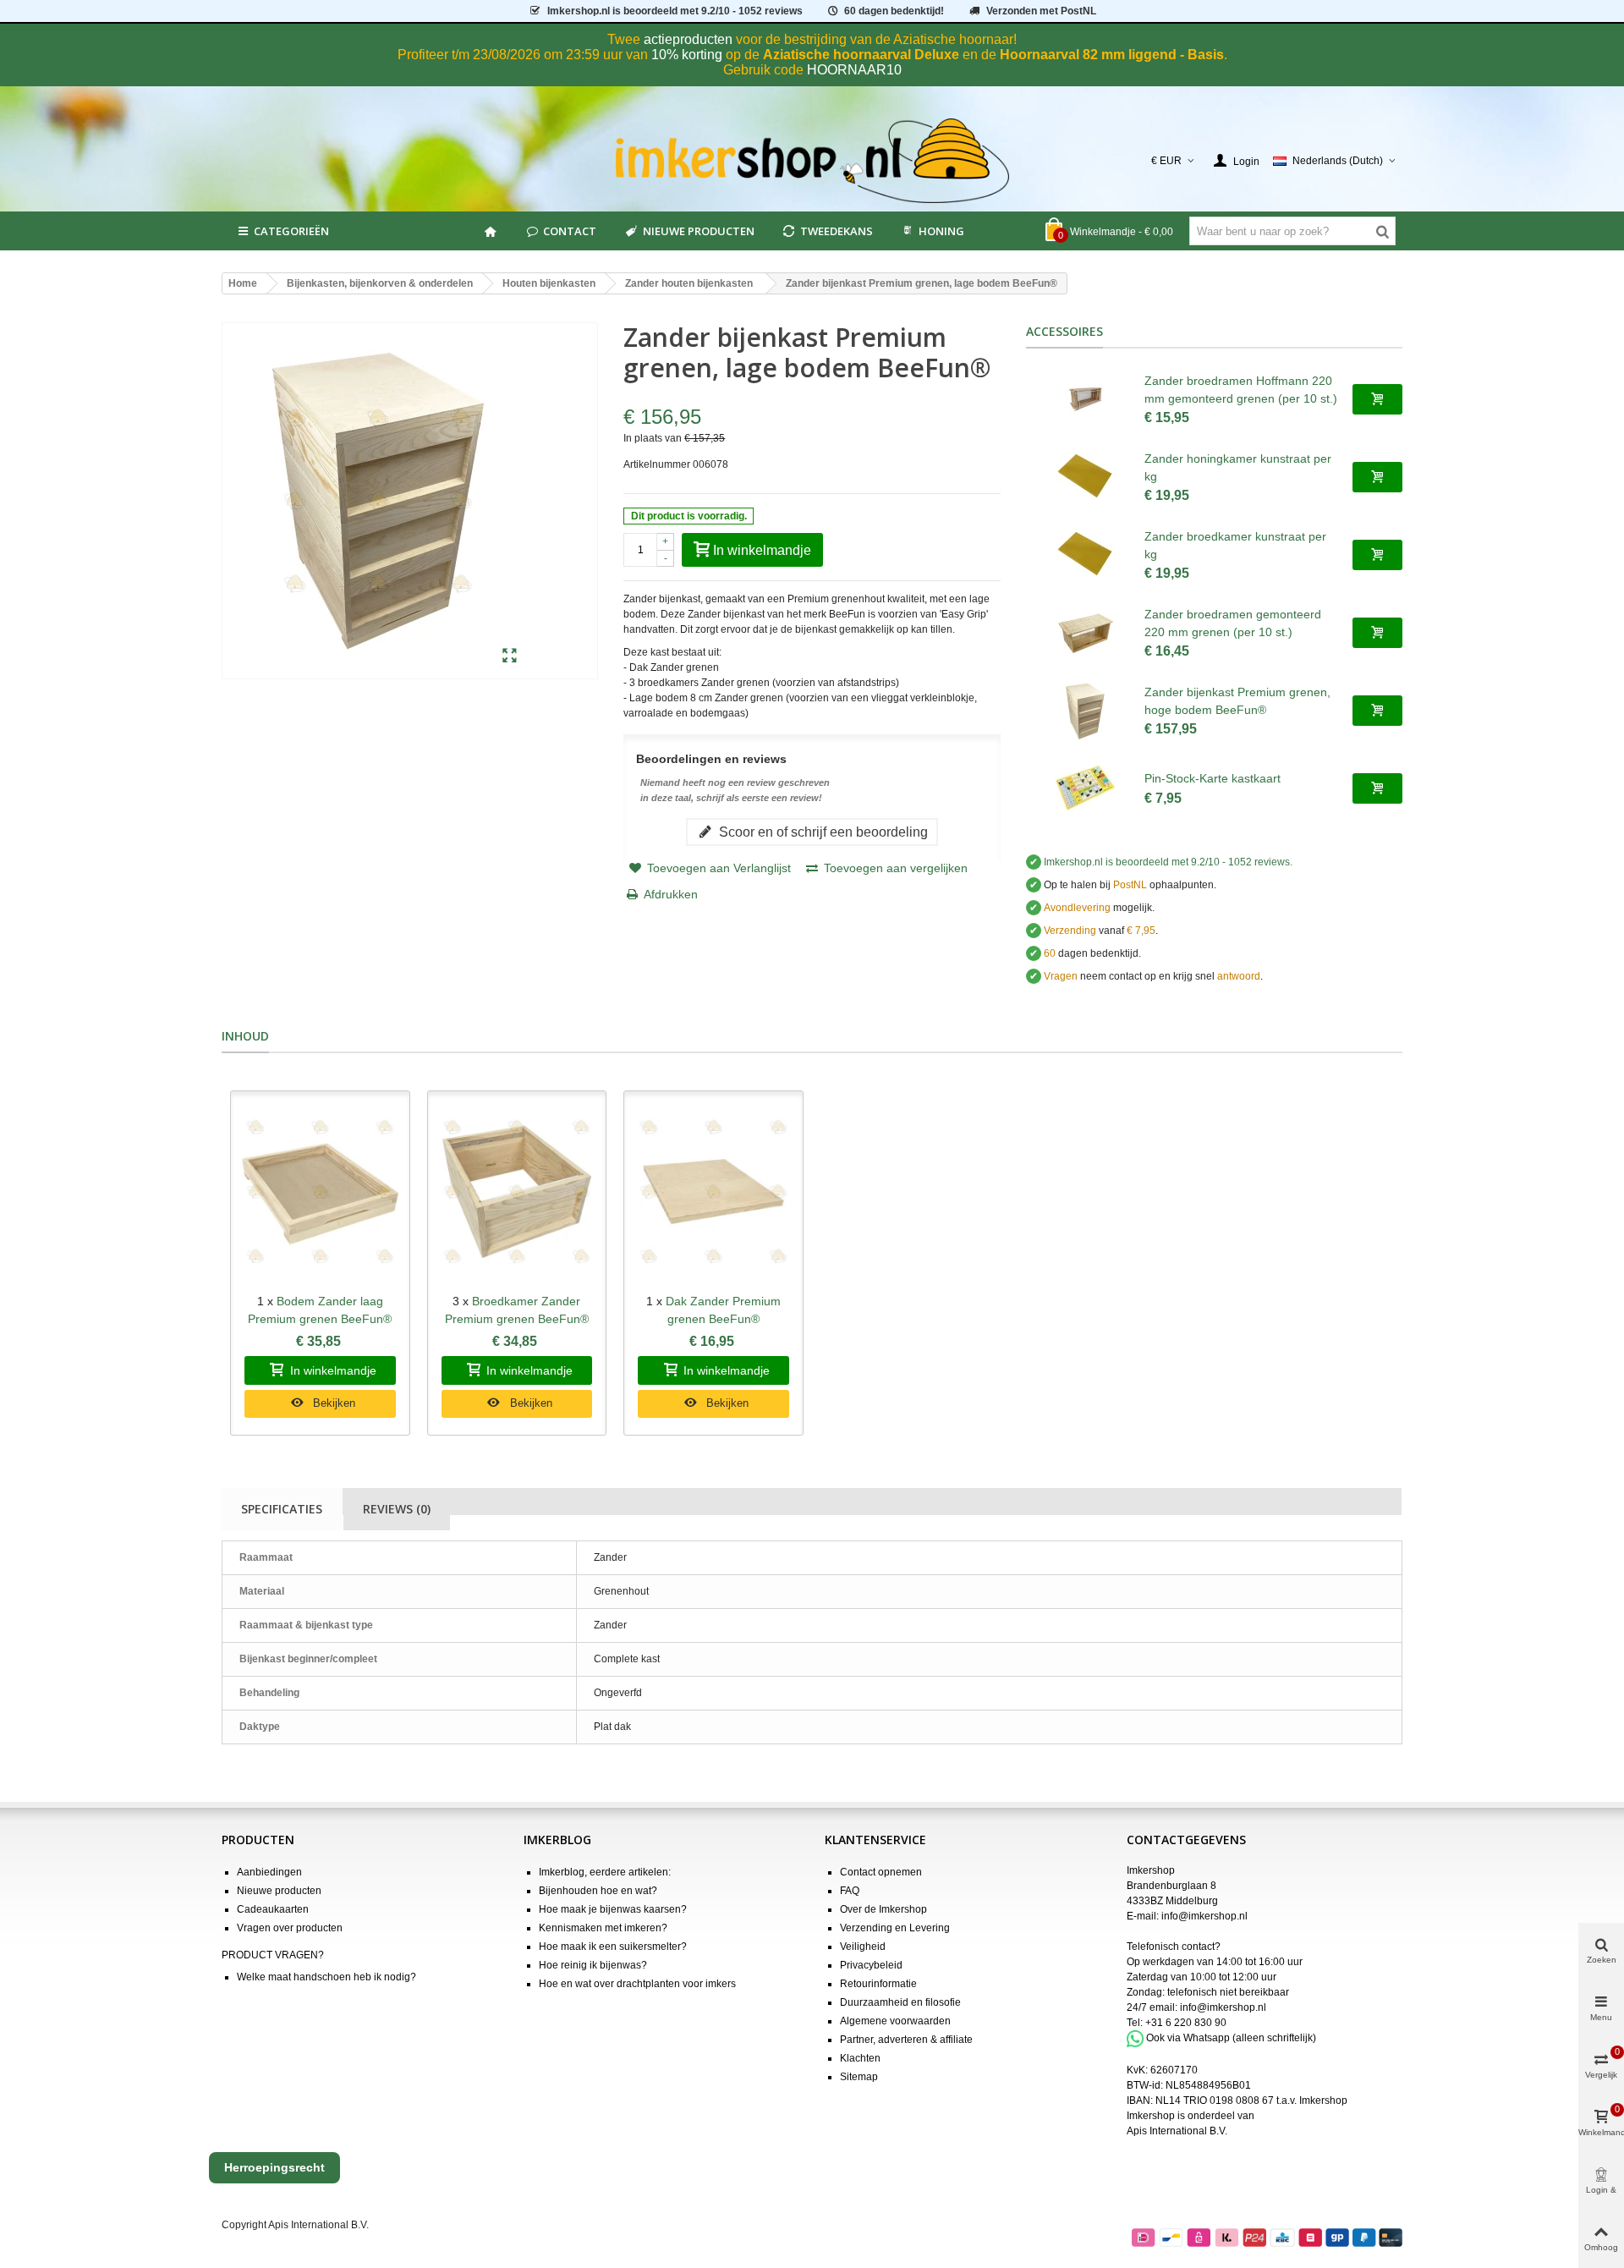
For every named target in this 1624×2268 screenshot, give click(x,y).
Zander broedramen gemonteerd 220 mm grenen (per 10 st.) (1233, 623)
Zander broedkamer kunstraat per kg (1235, 545)
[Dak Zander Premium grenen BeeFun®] (713, 1192)
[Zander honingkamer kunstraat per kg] (1085, 477)
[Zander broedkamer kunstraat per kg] (1085, 555)
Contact (570, 231)
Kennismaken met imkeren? (603, 1928)
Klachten (860, 2058)
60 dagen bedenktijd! (894, 11)
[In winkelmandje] (1377, 399)
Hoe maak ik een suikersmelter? (613, 1947)
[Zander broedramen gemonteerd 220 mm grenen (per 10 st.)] (1085, 633)
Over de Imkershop (883, 1909)
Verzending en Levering (895, 1928)
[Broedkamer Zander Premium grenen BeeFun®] (517, 1192)
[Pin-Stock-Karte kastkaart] (1085, 788)
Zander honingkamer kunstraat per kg (1238, 467)
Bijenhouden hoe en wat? (598, 1891)
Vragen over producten (290, 1928)
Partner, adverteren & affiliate (906, 2040)
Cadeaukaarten (273, 1909)
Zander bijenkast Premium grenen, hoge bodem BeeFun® (1237, 701)
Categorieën (291, 231)
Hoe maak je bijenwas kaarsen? (613, 1909)
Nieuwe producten (699, 231)
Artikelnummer (657, 464)
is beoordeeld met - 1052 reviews (675, 11)
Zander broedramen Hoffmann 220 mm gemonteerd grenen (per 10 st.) (1241, 390)
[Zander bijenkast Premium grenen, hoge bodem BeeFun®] (1085, 711)
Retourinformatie (878, 1984)
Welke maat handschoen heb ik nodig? (326, 1977)
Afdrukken (671, 894)
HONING (941, 231)
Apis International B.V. (1177, 2131)
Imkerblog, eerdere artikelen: (605, 1872)
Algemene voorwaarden (895, 2021)
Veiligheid (863, 1947)
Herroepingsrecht (274, 2167)
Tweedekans (837, 231)
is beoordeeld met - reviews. (1168, 862)
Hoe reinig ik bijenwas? (593, 1965)
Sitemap (859, 2077)
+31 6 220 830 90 (1186, 2023)
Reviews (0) (397, 1509)
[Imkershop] (812, 161)
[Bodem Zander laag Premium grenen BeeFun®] (320, 1192)
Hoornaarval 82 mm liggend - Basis (1112, 55)
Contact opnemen (881, 1872)
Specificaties (282, 1509)
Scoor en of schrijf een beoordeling (822, 832)
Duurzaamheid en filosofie (900, 2002)
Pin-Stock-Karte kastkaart (1213, 778)
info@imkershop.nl (1204, 1916)
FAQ (850, 1891)
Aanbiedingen (269, 1872)
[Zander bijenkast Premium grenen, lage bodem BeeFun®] (510, 656)
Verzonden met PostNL (1041, 11)
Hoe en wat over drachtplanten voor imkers (637, 1984)
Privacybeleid (871, 1965)
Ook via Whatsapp (1188, 2038)
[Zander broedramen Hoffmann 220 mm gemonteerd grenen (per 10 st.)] (1085, 399)
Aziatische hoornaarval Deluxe (861, 55)
